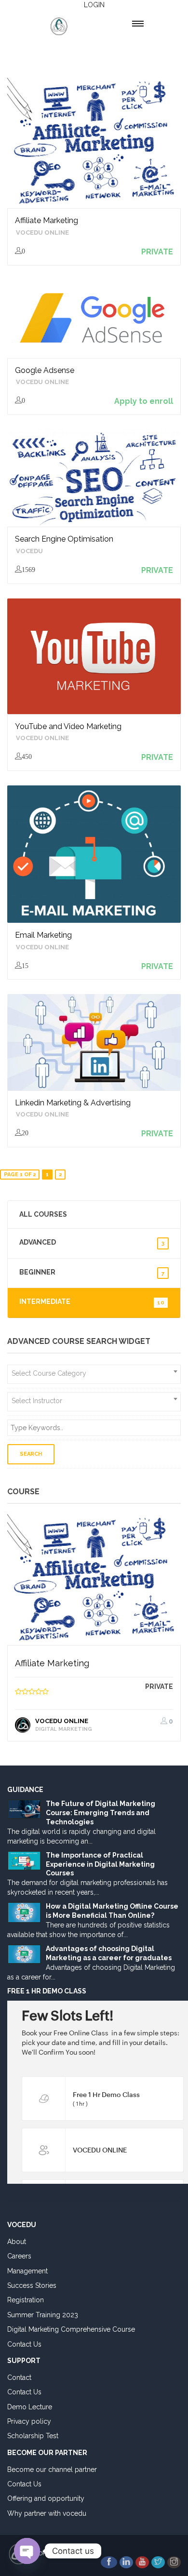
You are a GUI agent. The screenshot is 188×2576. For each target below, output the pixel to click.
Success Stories (32, 2285)
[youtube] (142, 2562)
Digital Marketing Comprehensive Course (71, 2329)
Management (27, 2271)
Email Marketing (43, 935)
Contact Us (24, 2344)
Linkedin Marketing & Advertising (73, 1103)
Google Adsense (45, 370)
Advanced (92, 1242)
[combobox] (94, 1374)
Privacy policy (29, 2421)
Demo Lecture (30, 2407)
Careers (19, 2256)
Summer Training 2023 (43, 2315)
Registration (26, 2300)
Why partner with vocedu (47, 2513)
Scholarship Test (33, 2436)
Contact (19, 2377)
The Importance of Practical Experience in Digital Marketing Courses (100, 1864)
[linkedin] (126, 2562)
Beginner (92, 1272)
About (17, 2242)
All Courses (43, 1214)
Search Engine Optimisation (64, 539)
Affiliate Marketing (47, 220)
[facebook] (109, 2562)
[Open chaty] (27, 2551)
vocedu (29, 551)
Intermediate (92, 1302)
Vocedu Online (42, 232)
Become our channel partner (52, 2470)
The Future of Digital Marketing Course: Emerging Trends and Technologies (101, 1813)
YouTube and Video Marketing (68, 726)
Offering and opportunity (46, 2498)
